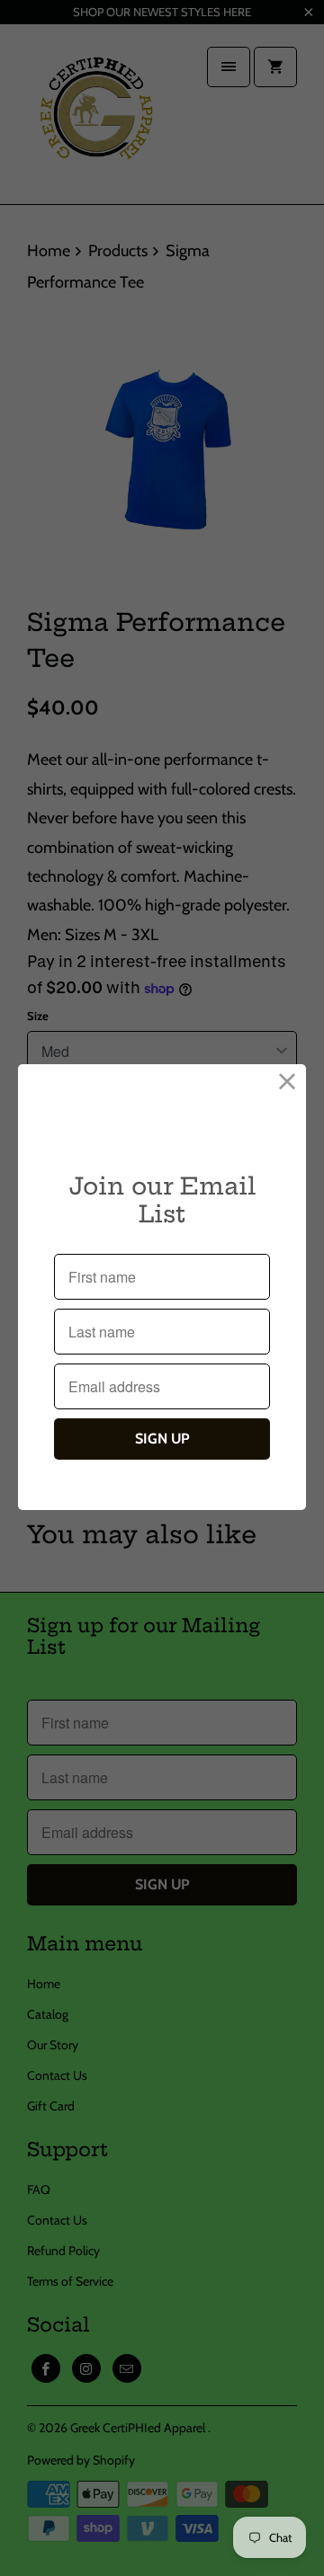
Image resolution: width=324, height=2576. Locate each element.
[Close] (288, 1083)
